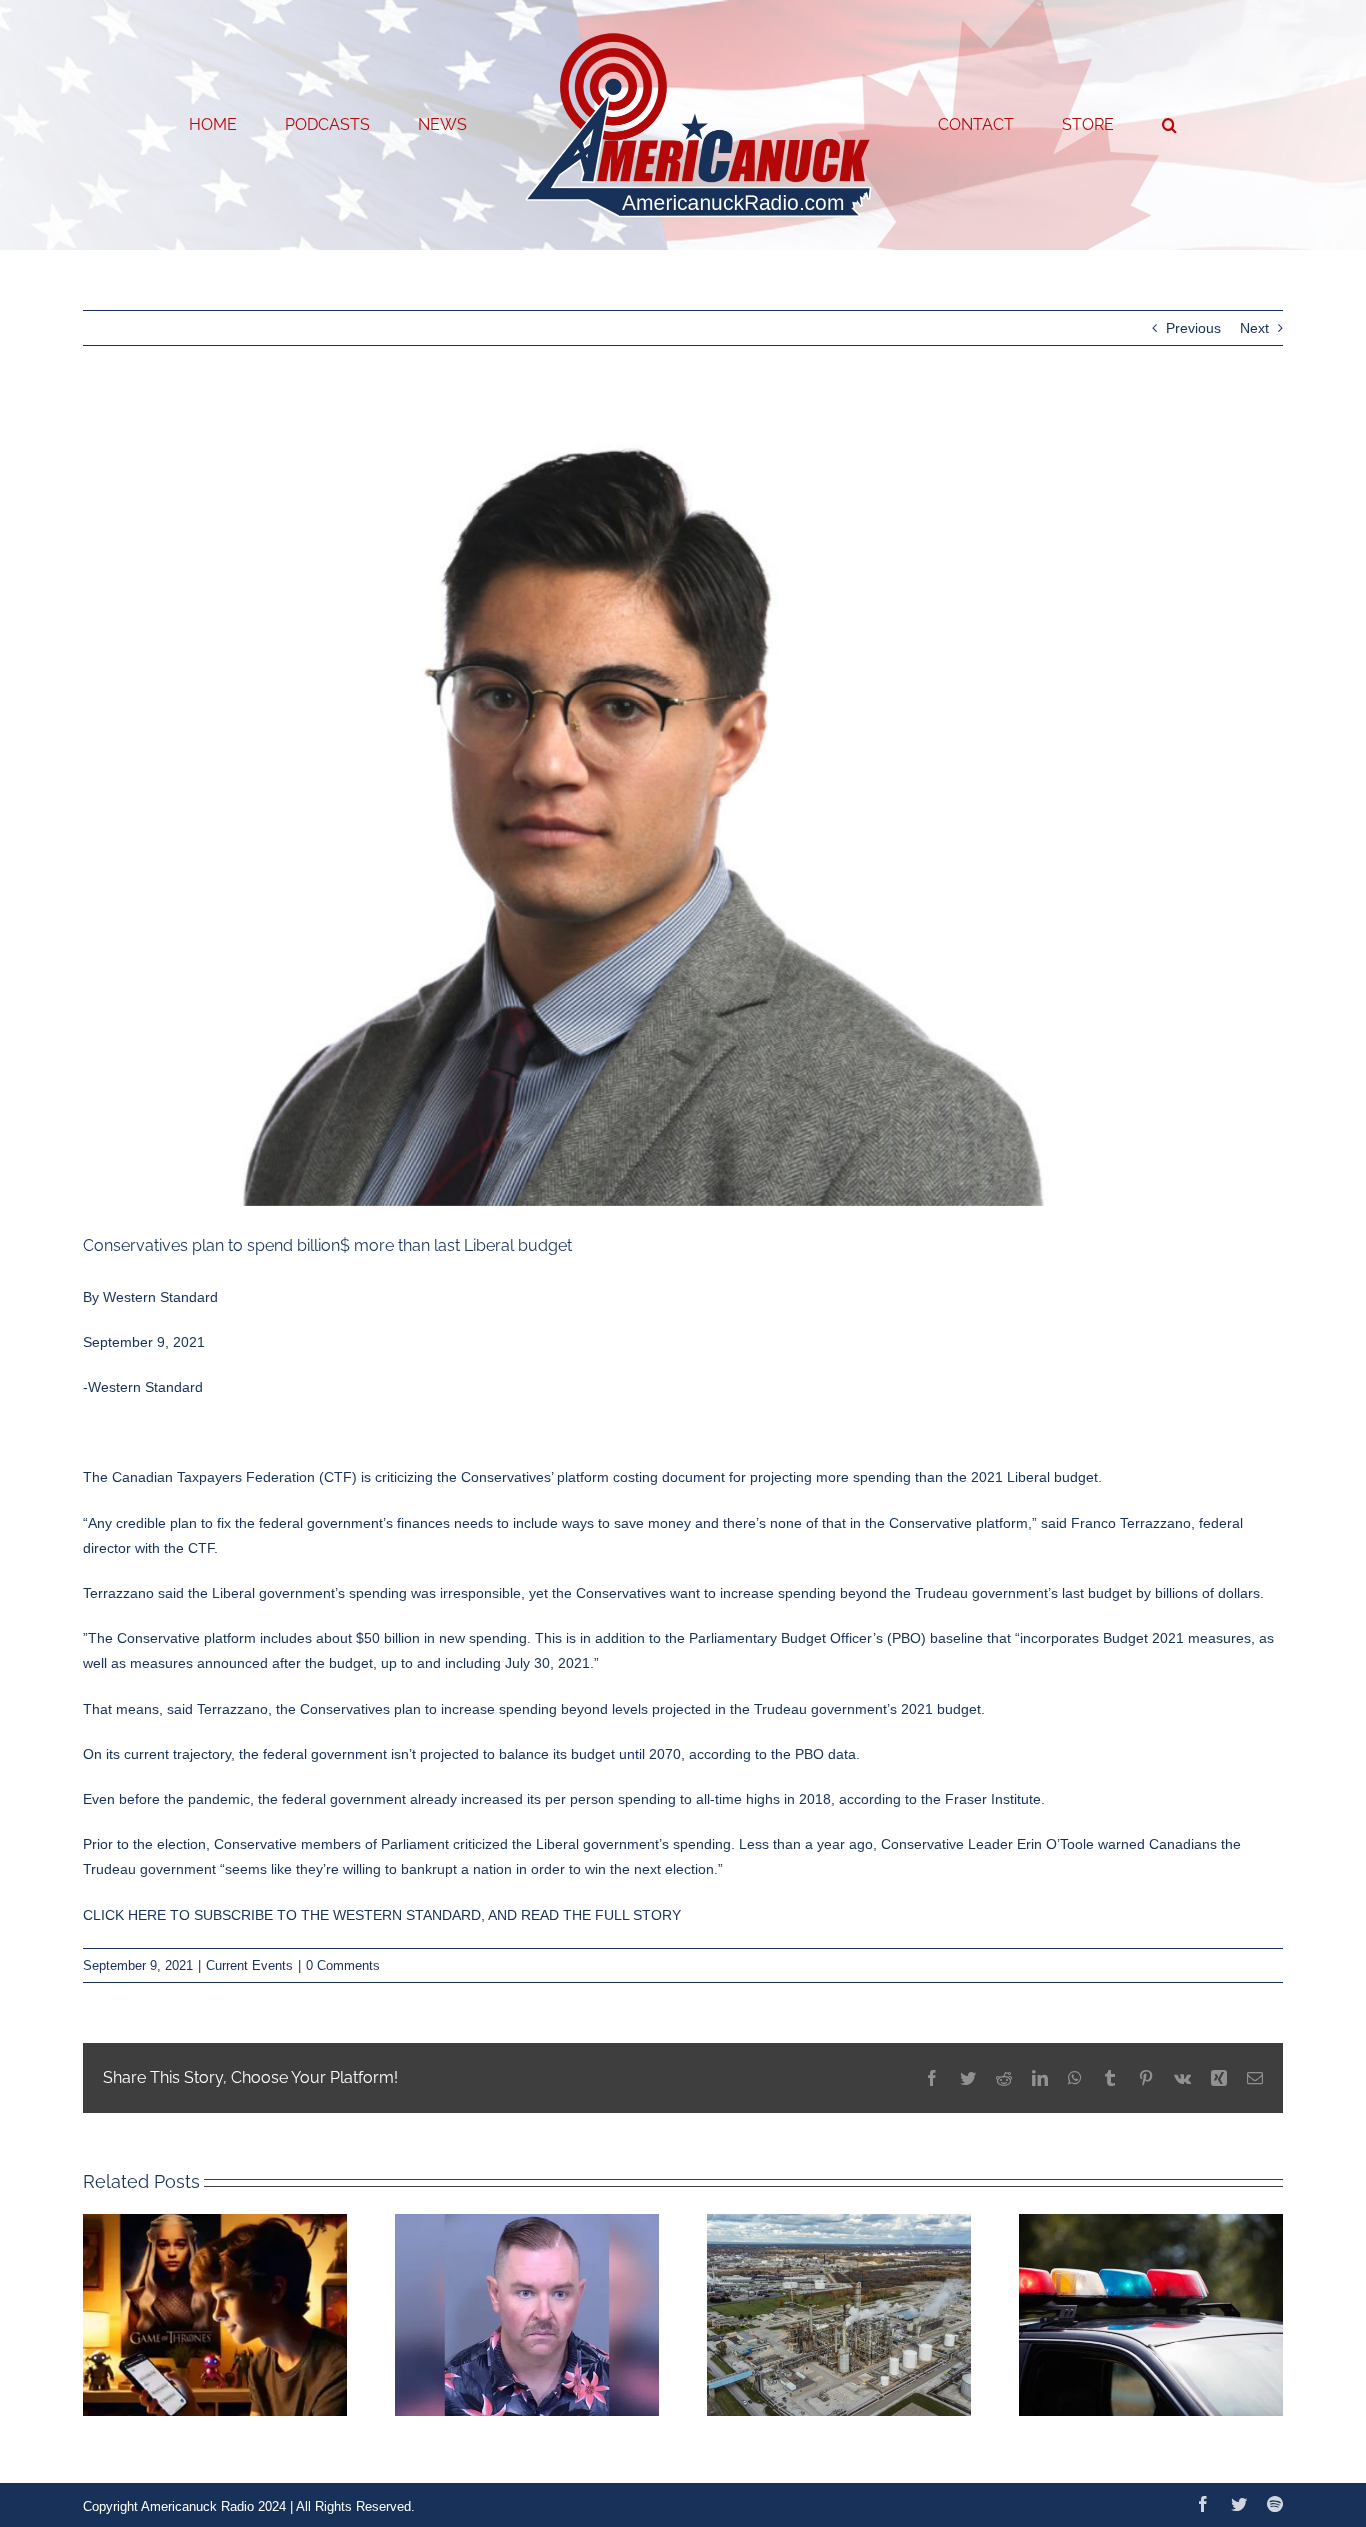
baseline (956, 1638)
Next (1254, 328)
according (720, 1754)
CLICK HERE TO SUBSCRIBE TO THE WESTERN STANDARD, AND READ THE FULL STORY (382, 1915)
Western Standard (160, 1297)
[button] (1088, 125)
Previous (1193, 328)
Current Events (249, 1965)
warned (1121, 1844)
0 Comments (343, 1965)
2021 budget (941, 1709)
